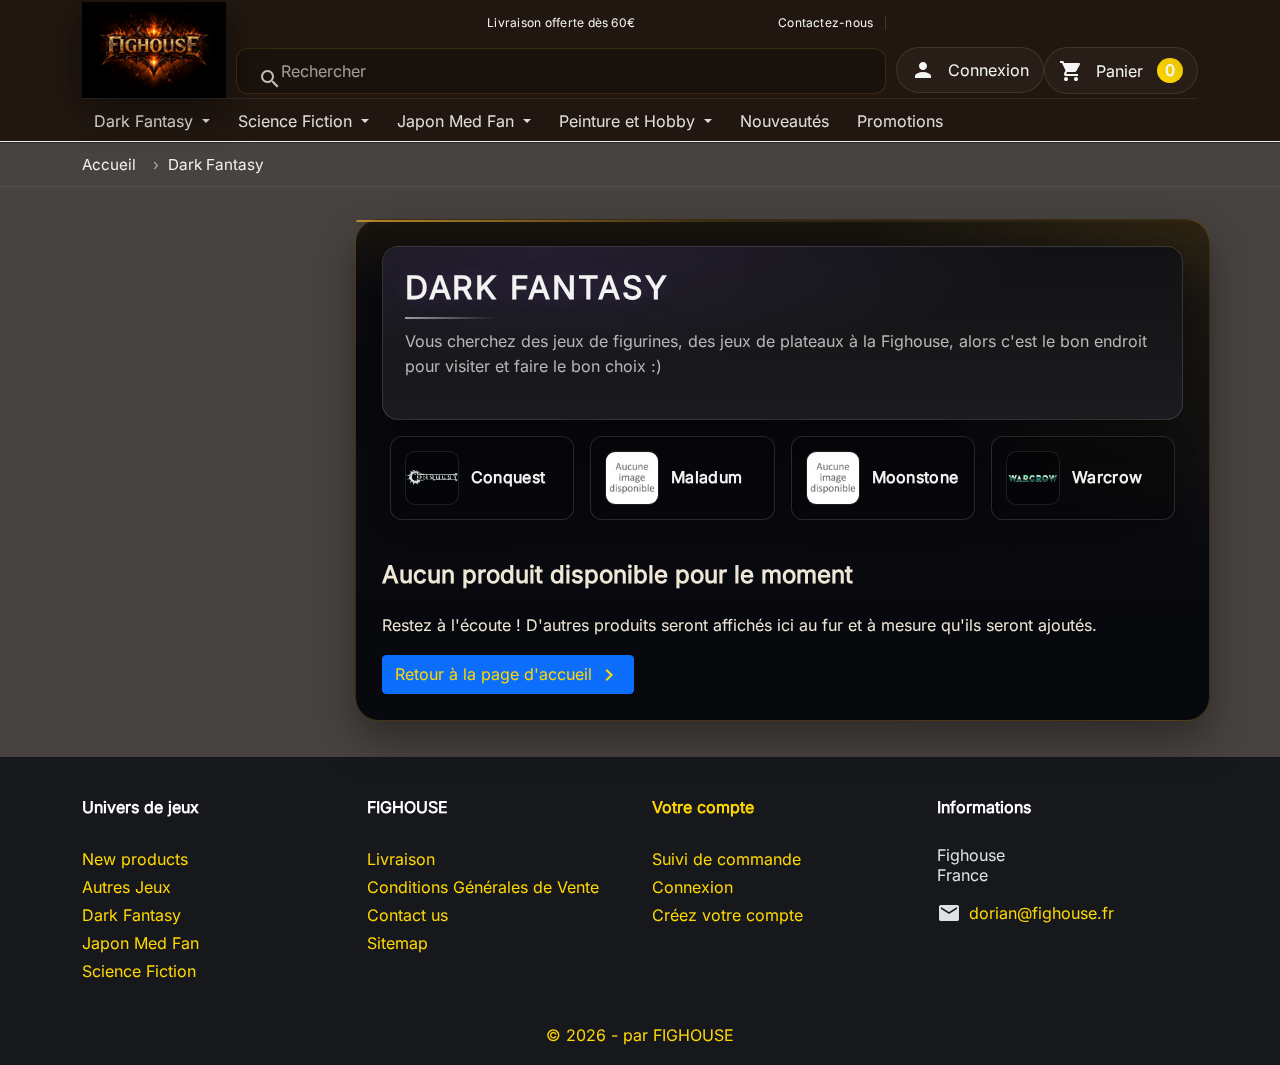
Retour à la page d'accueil (508, 675)
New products (135, 859)
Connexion (692, 887)
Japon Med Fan (458, 121)
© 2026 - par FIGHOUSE (640, 1035)
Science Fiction (297, 121)
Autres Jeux (126, 887)
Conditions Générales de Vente (483, 887)
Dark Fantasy (146, 121)
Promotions (900, 121)
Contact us (407, 915)
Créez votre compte (727, 915)
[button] (970, 70)
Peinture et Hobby (629, 121)
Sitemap (397, 943)
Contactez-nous (825, 23)
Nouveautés (784, 121)
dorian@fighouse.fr (1041, 913)
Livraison (401, 859)
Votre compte (703, 807)
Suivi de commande (726, 859)
